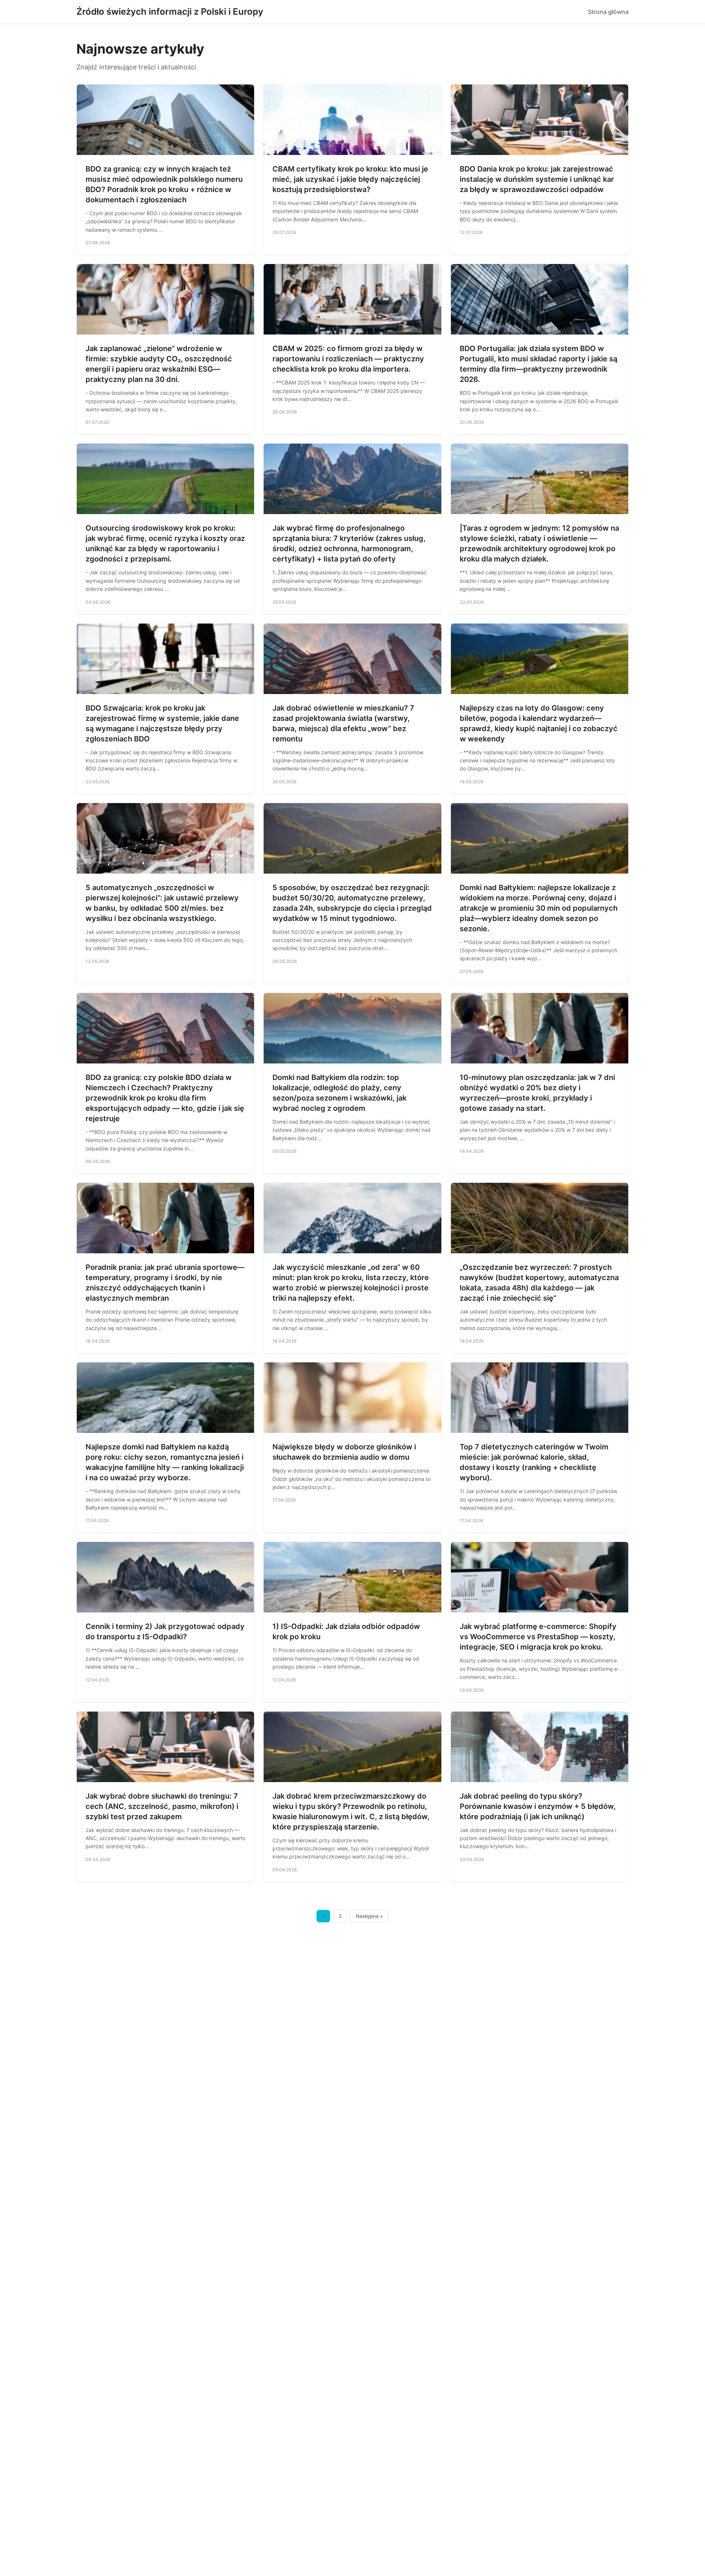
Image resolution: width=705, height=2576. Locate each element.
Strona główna (608, 12)
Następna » (369, 1916)
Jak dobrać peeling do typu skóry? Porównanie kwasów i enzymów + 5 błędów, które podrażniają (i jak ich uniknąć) (538, 1806)
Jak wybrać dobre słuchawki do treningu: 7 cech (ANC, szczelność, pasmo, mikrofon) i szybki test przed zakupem (162, 1806)
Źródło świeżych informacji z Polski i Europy (170, 12)
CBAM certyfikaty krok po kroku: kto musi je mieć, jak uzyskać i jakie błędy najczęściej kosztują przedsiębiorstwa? (350, 179)
